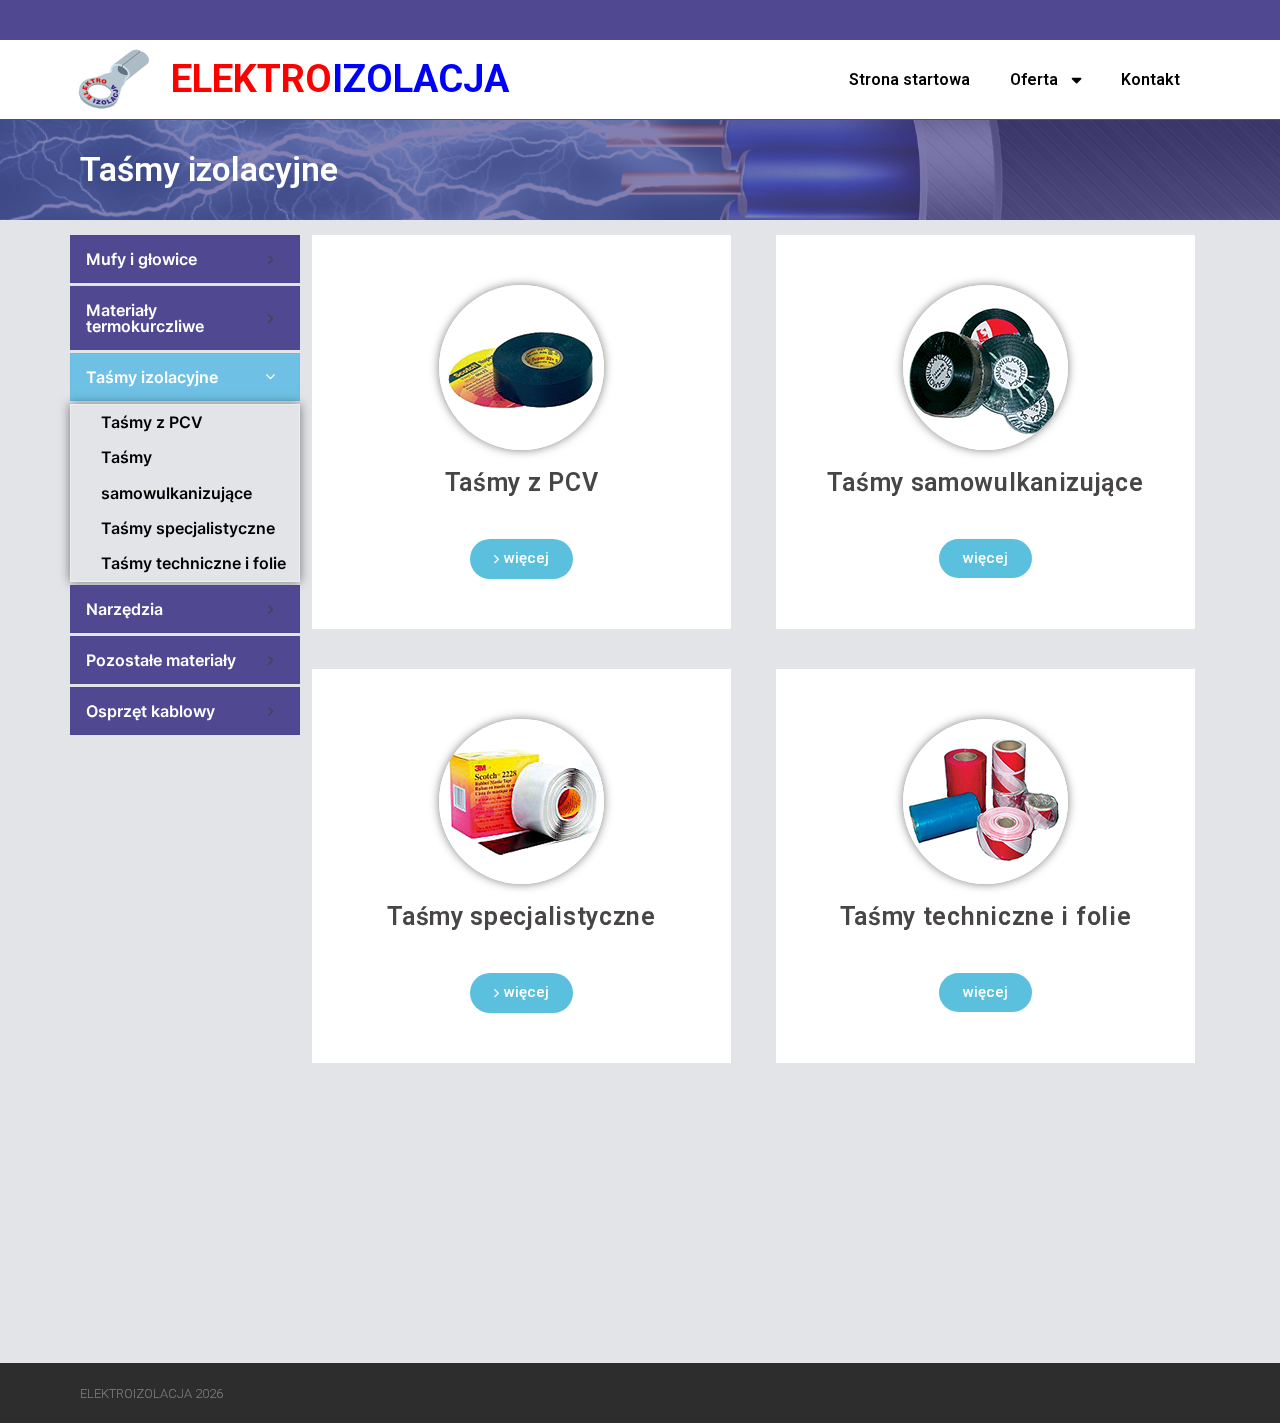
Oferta (1034, 79)
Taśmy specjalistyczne (188, 528)
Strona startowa (909, 79)
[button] (521, 559)
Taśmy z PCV (152, 422)
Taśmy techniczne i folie (193, 563)
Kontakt (1150, 79)
